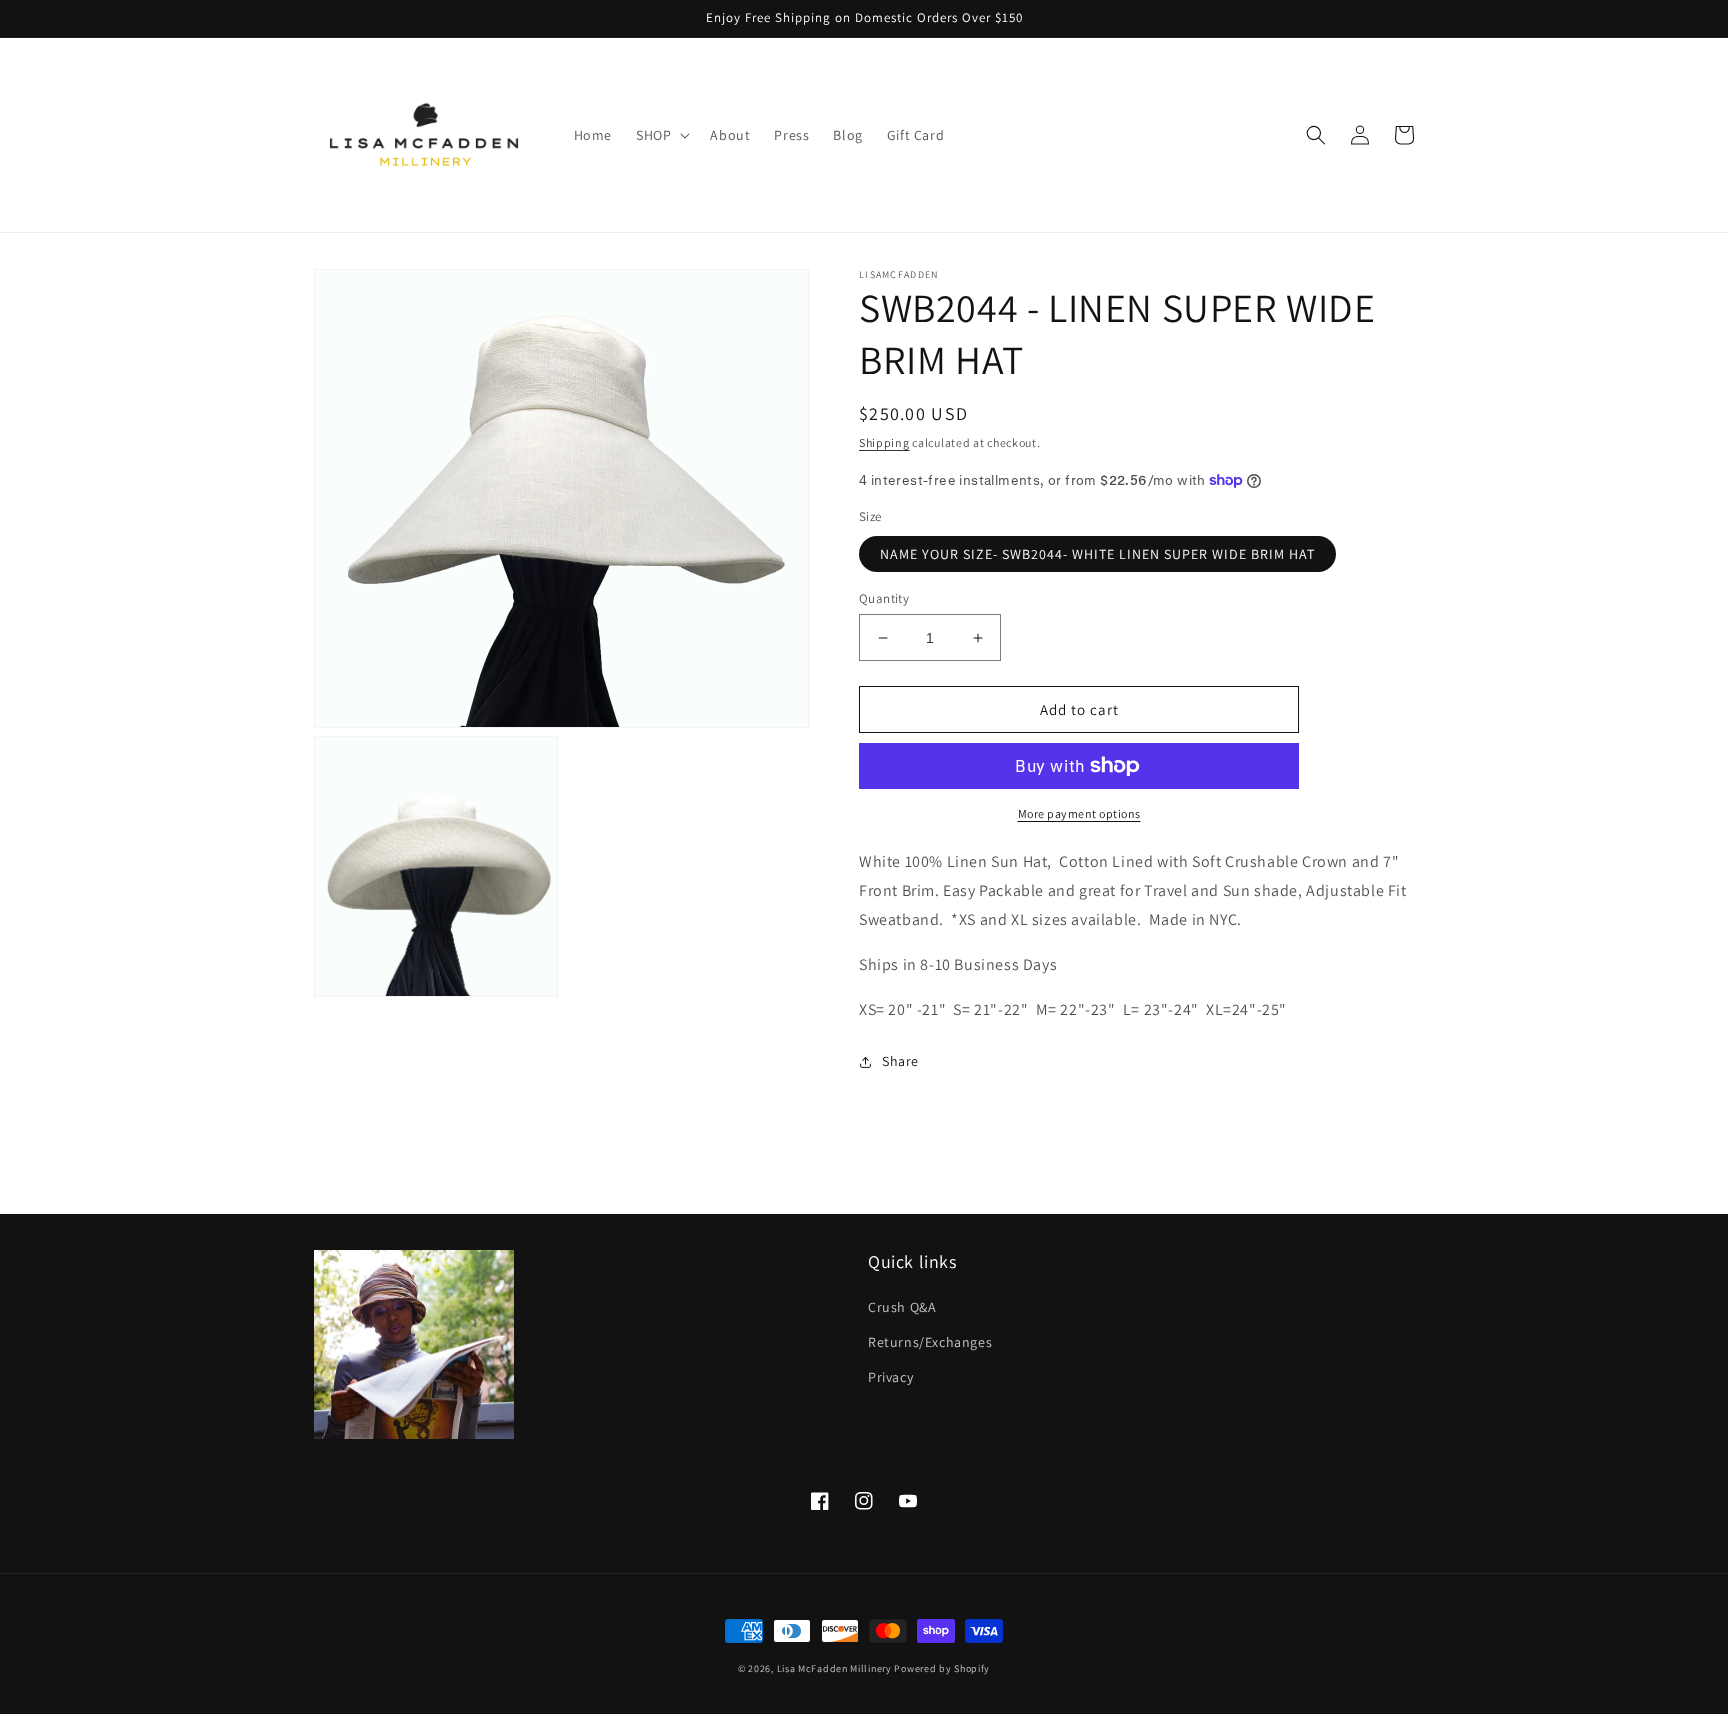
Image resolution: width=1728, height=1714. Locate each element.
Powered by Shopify (942, 1668)
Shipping (884, 442)
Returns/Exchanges (930, 1342)
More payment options (1079, 813)
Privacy (890, 1377)
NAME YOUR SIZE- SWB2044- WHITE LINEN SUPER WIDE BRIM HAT (1097, 554)
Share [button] (900, 1061)
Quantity (884, 598)
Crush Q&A (902, 1307)
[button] (661, 135)
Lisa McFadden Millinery (834, 1668)
